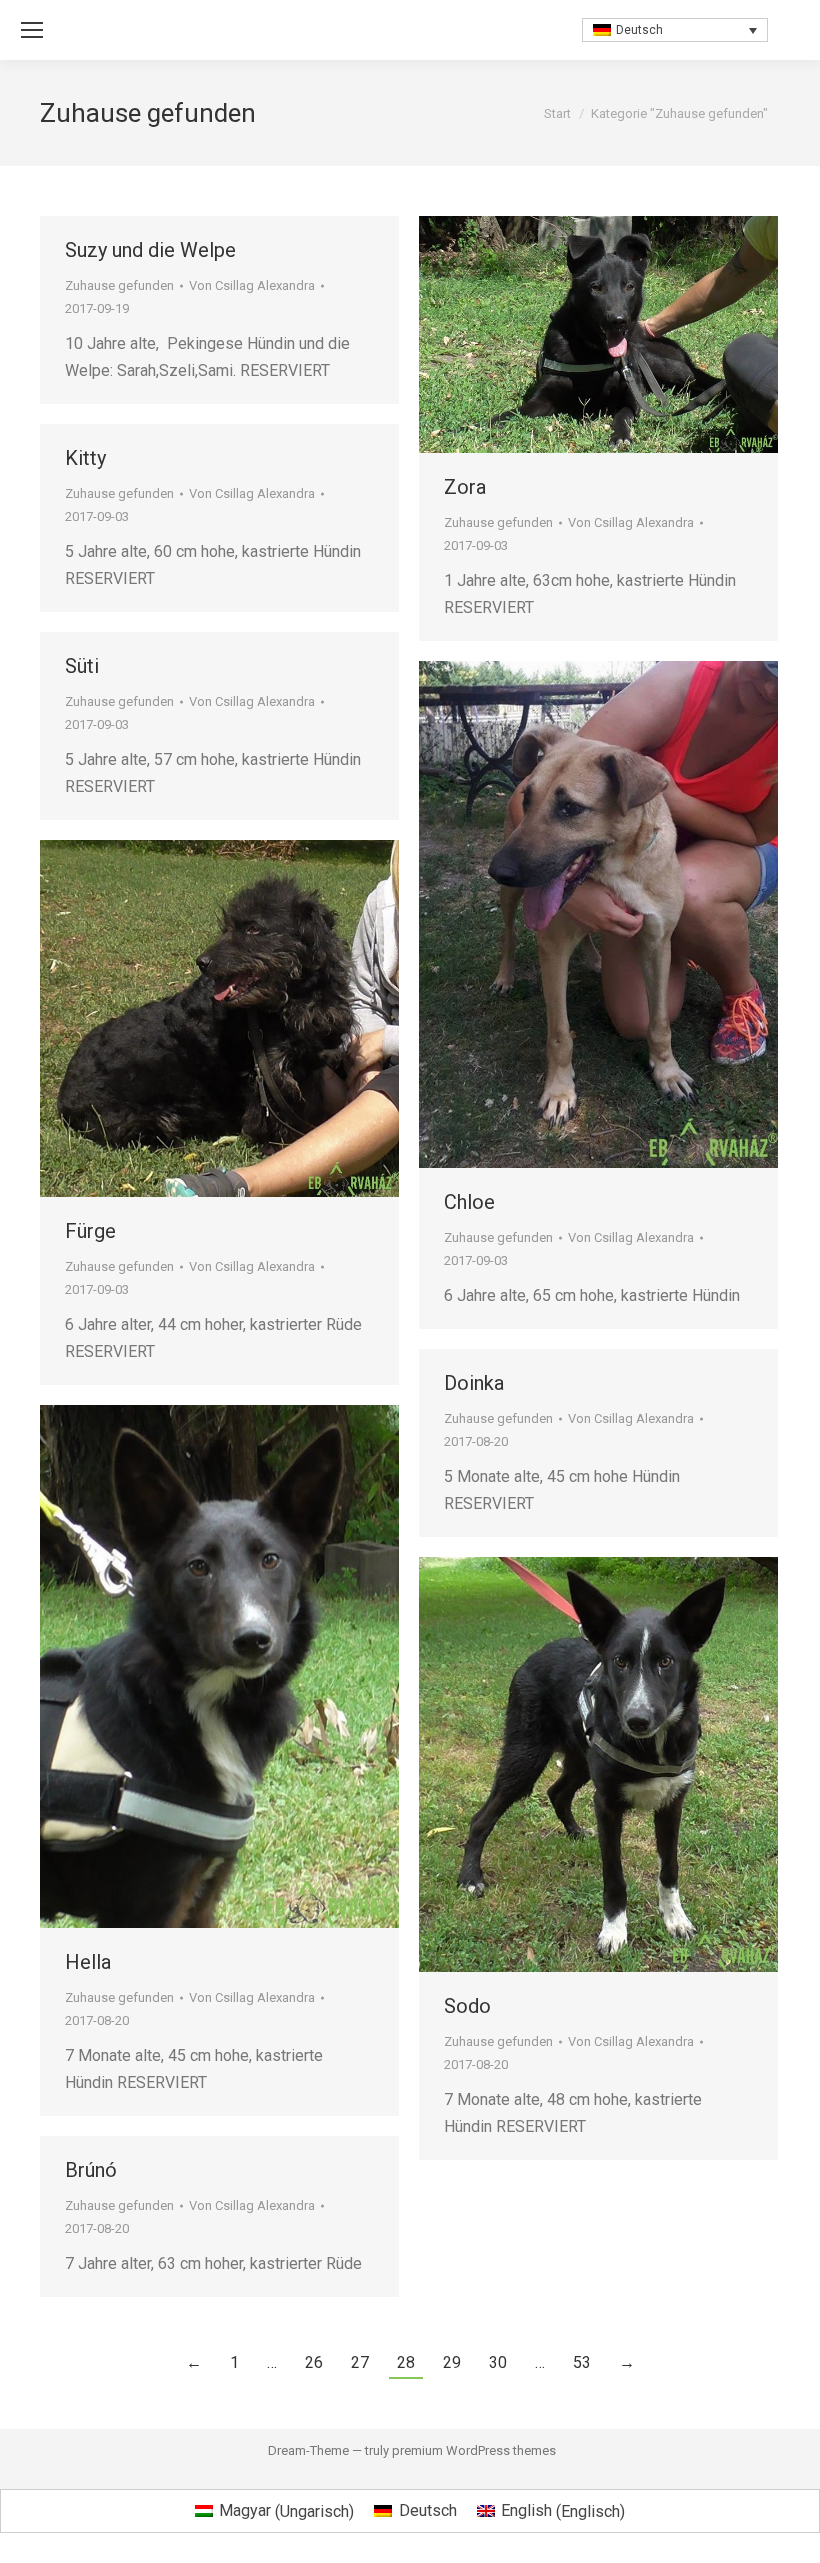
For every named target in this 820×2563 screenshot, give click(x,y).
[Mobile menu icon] (32, 30)
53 (582, 2362)
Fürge (90, 1231)
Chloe (469, 1202)
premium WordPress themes (474, 2450)
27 (360, 2362)
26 (314, 2362)
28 (406, 2362)
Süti (82, 666)
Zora (465, 487)
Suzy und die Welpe (150, 250)
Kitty (85, 458)
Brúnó (91, 2170)
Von (252, 285)
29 (452, 2362)
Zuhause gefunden (119, 285)
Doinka (474, 1383)
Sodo (467, 2006)
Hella (88, 1962)
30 (498, 2362)
